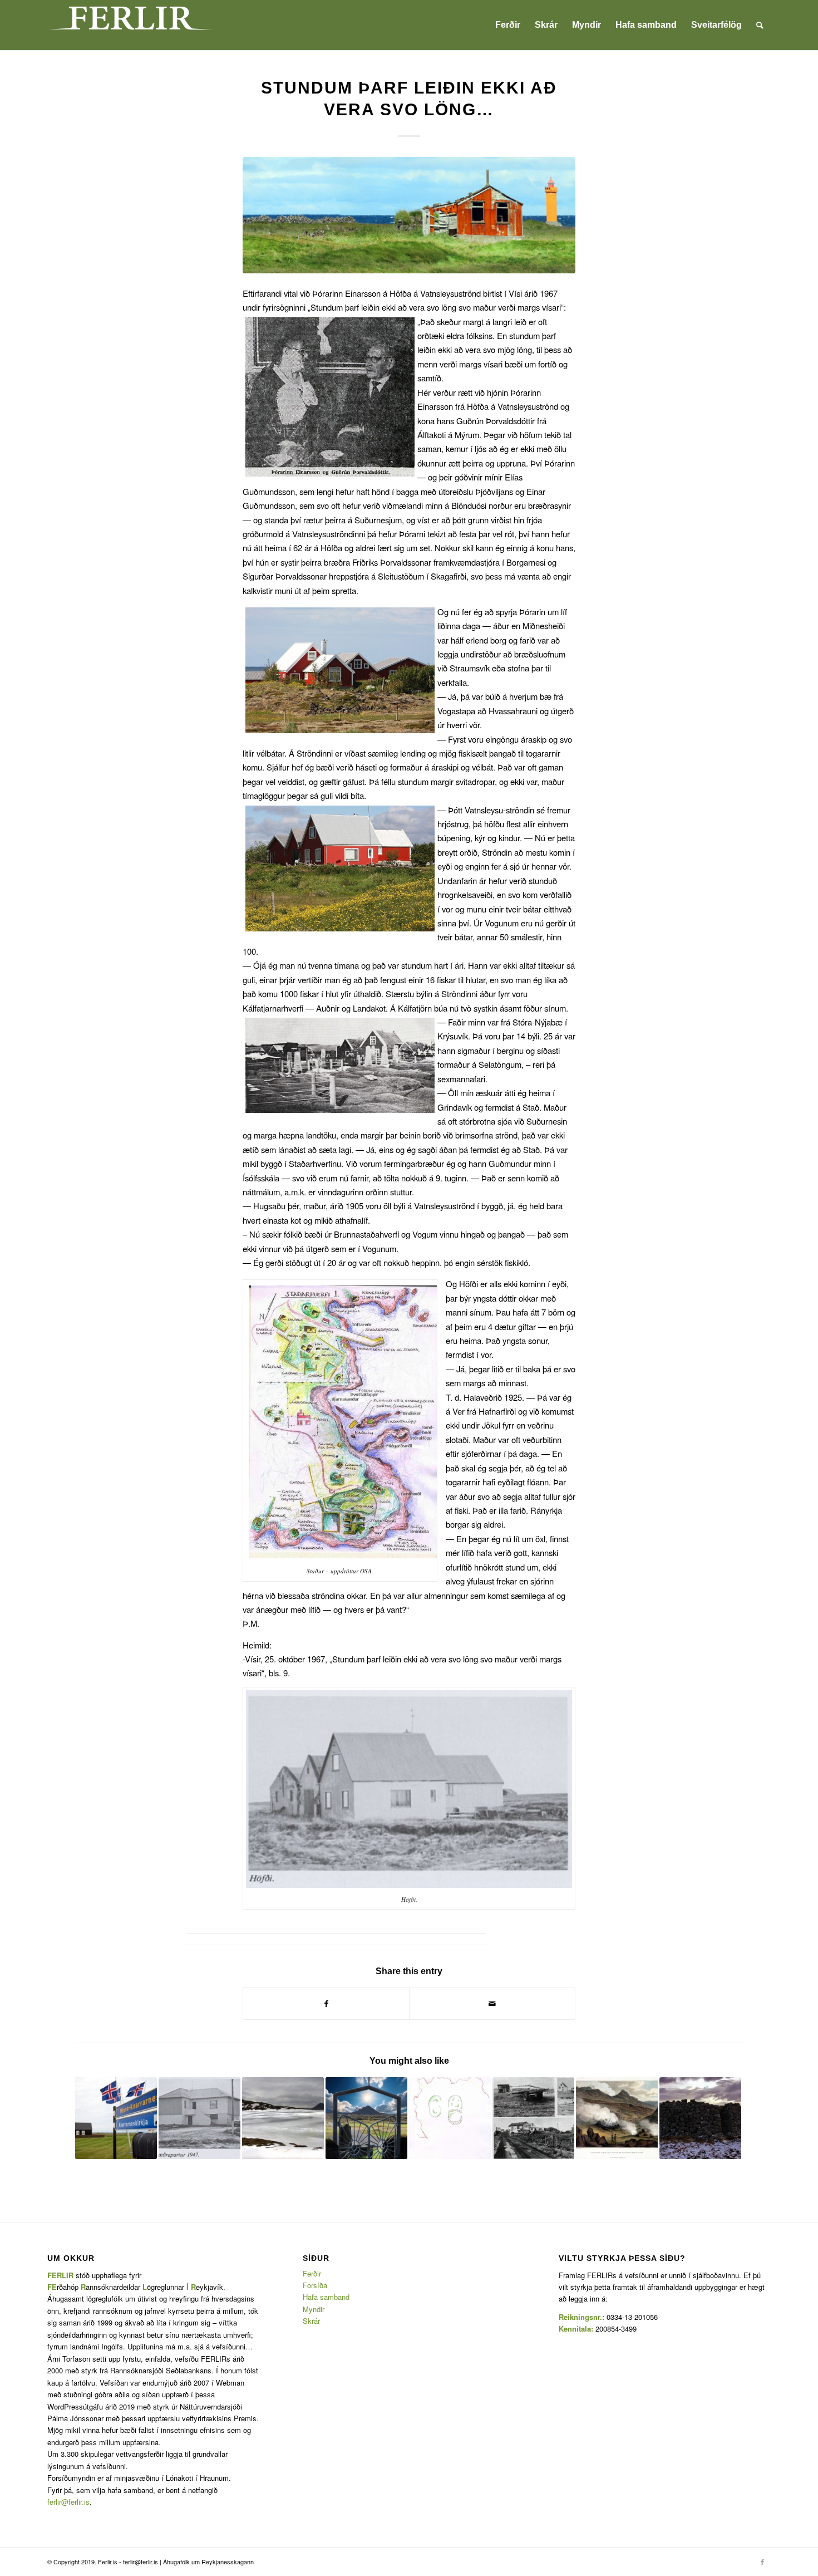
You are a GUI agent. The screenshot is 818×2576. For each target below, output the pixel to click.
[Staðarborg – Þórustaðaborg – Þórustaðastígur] (700, 2118)
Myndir (314, 2309)
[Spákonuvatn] (283, 2118)
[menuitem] (508, 25)
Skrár (311, 2321)
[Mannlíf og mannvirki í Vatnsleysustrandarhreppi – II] (199, 2118)
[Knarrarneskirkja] (116, 2118)
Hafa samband (326, 2297)
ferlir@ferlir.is (68, 2502)
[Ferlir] (131, 25)
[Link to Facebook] (762, 2562)
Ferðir (312, 2273)
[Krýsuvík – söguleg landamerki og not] (617, 2118)
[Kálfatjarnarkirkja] (366, 2118)
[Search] (760, 25)
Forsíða (315, 2285)
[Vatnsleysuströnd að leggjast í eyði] (533, 2118)
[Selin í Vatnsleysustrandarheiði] (450, 2118)
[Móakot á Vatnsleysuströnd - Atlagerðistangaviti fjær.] (409, 215)
